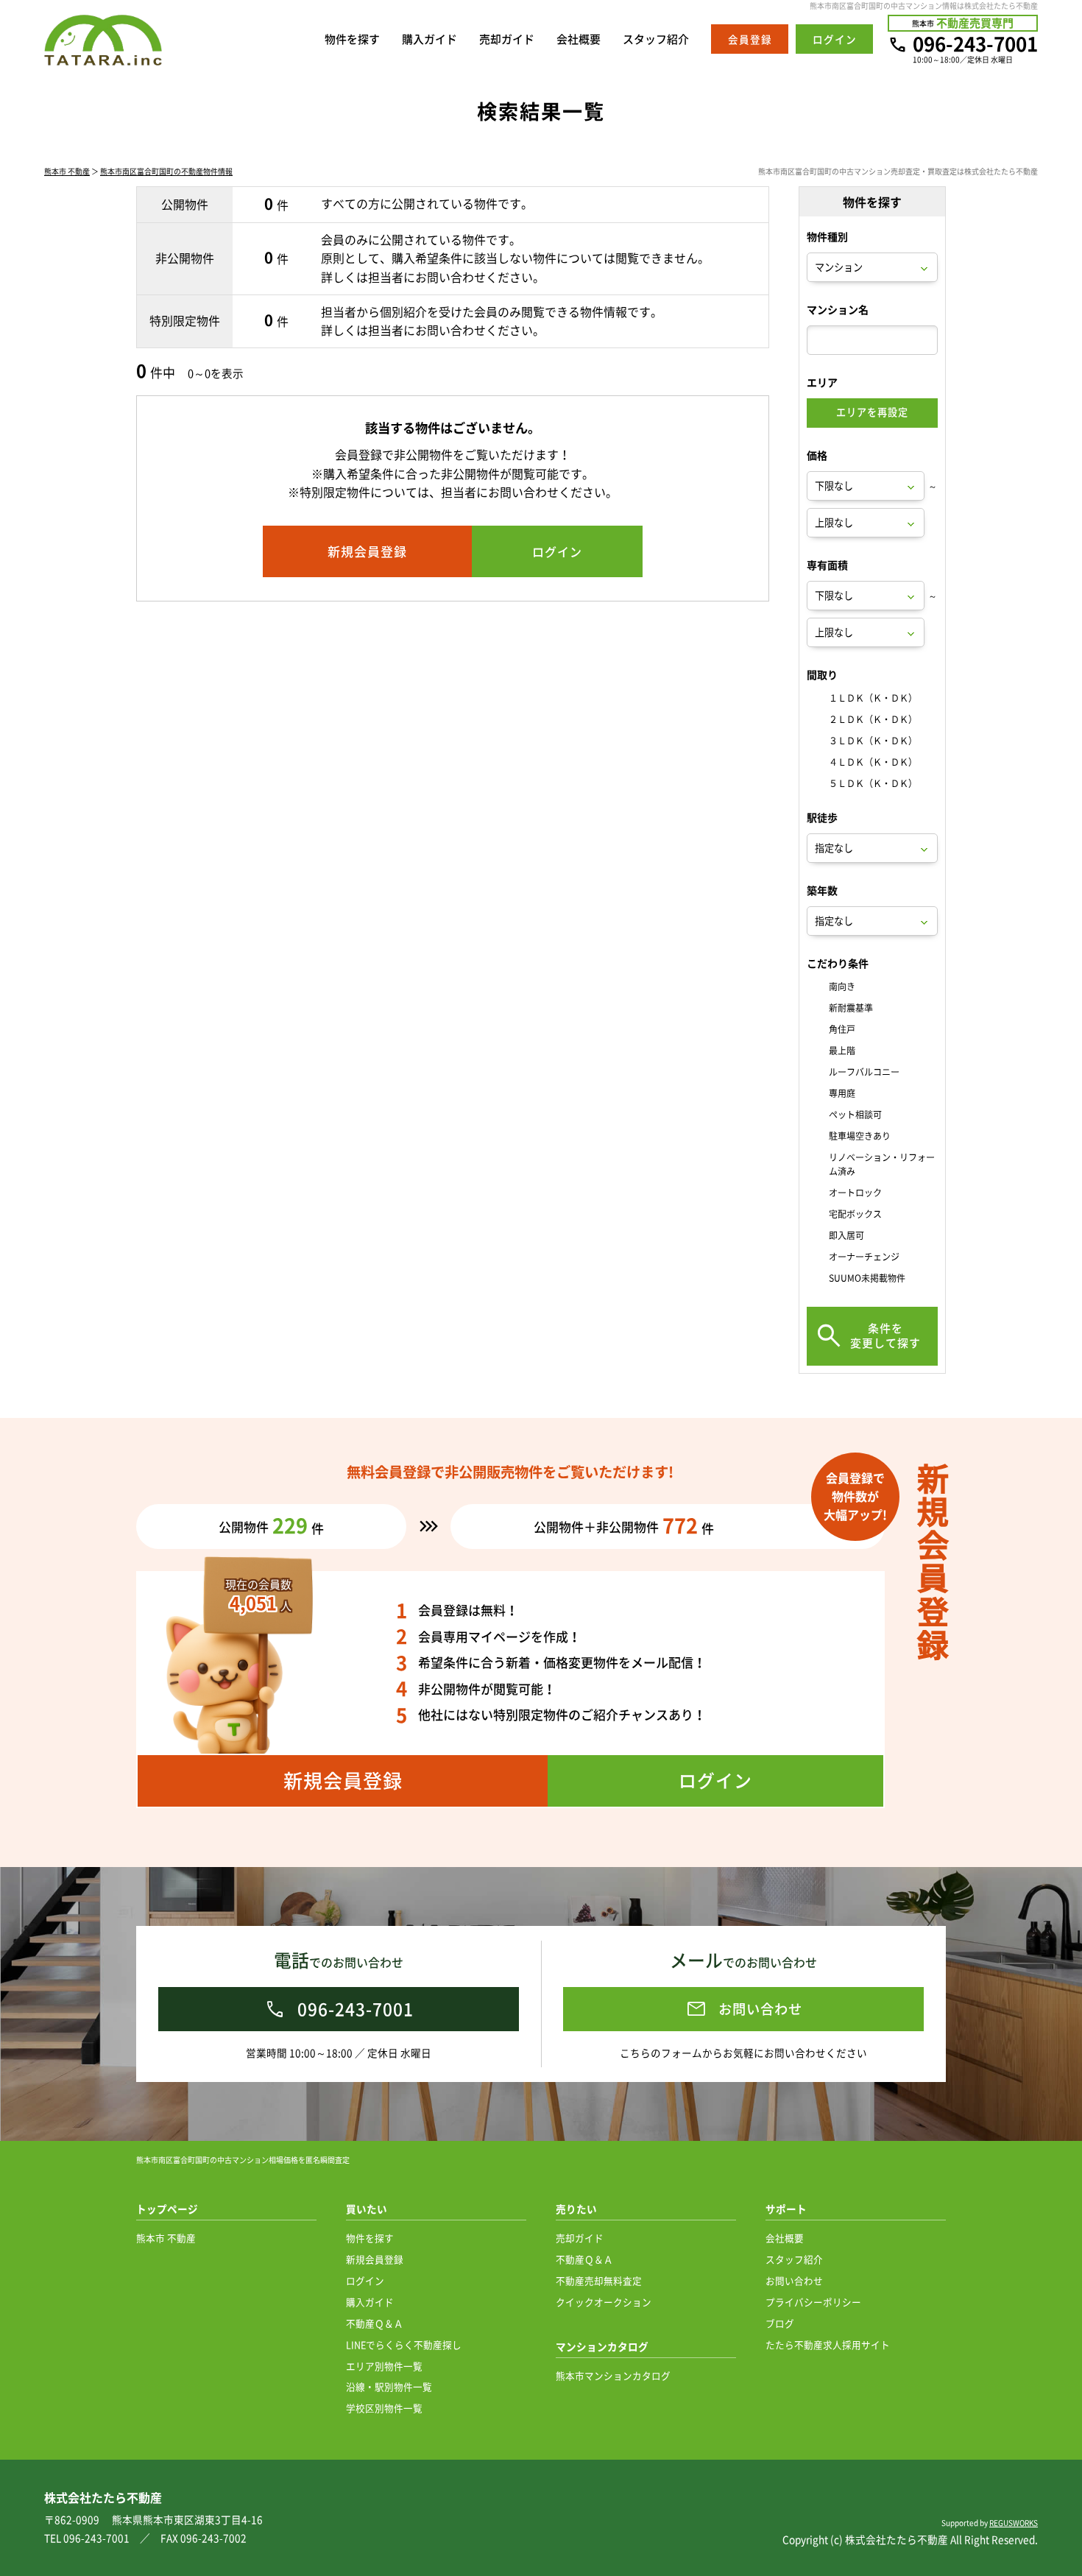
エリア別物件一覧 (384, 2366)
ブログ (780, 2323)
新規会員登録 (375, 2259)
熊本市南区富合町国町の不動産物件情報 (166, 171)
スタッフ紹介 (656, 39)
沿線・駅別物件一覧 (389, 2386)
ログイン (365, 2280)
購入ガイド (429, 39)
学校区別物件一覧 (384, 2408)
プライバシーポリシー (813, 2302)
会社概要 (579, 39)
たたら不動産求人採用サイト (828, 2344)
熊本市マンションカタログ (613, 2375)
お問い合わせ (794, 2280)
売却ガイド (507, 39)
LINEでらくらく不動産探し (404, 2344)
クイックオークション (604, 2302)
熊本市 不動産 (67, 171)
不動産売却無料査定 (599, 2280)
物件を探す (352, 39)
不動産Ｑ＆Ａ (375, 2323)
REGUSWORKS (1014, 2523)
